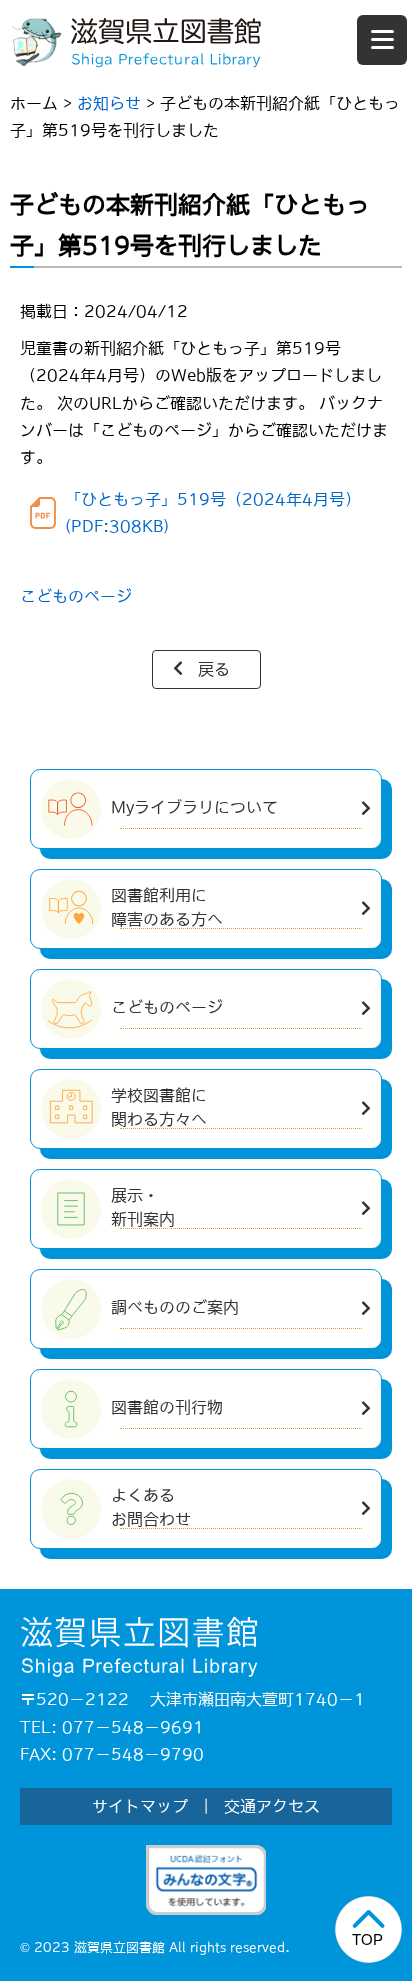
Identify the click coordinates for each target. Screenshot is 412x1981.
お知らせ (109, 103)
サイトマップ (140, 1806)
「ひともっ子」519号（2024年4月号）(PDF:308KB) (213, 512)
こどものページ (76, 596)
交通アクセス (272, 1806)
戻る (214, 669)
